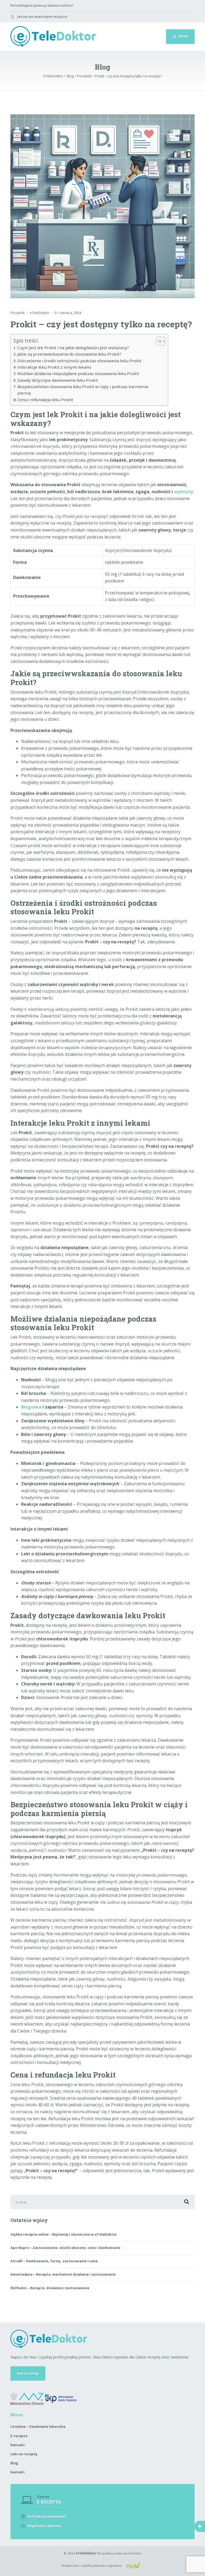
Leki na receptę (24, 2454)
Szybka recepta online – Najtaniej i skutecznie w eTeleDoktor (64, 2234)
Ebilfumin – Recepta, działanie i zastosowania (50, 2288)
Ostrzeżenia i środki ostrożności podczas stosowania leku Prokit (79, 361)
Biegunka (31, 1407)
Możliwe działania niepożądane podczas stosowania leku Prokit (78, 373)
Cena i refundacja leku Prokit (45, 400)
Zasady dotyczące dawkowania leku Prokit (58, 380)
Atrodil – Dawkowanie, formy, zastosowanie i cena (54, 2261)
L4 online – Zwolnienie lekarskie (38, 2427)
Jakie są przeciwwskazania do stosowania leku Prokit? (69, 354)
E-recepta (19, 2436)
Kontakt (18, 2445)
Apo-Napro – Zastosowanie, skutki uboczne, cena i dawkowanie (65, 2248)
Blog (14, 2463)
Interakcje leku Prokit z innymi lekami (54, 367)
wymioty (184, 492)
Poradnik (17, 313)
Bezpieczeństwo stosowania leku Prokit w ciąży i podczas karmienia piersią (83, 390)
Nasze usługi (28, 2373)
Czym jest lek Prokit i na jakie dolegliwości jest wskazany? (73, 348)
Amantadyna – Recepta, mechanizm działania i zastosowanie (63, 2274)
